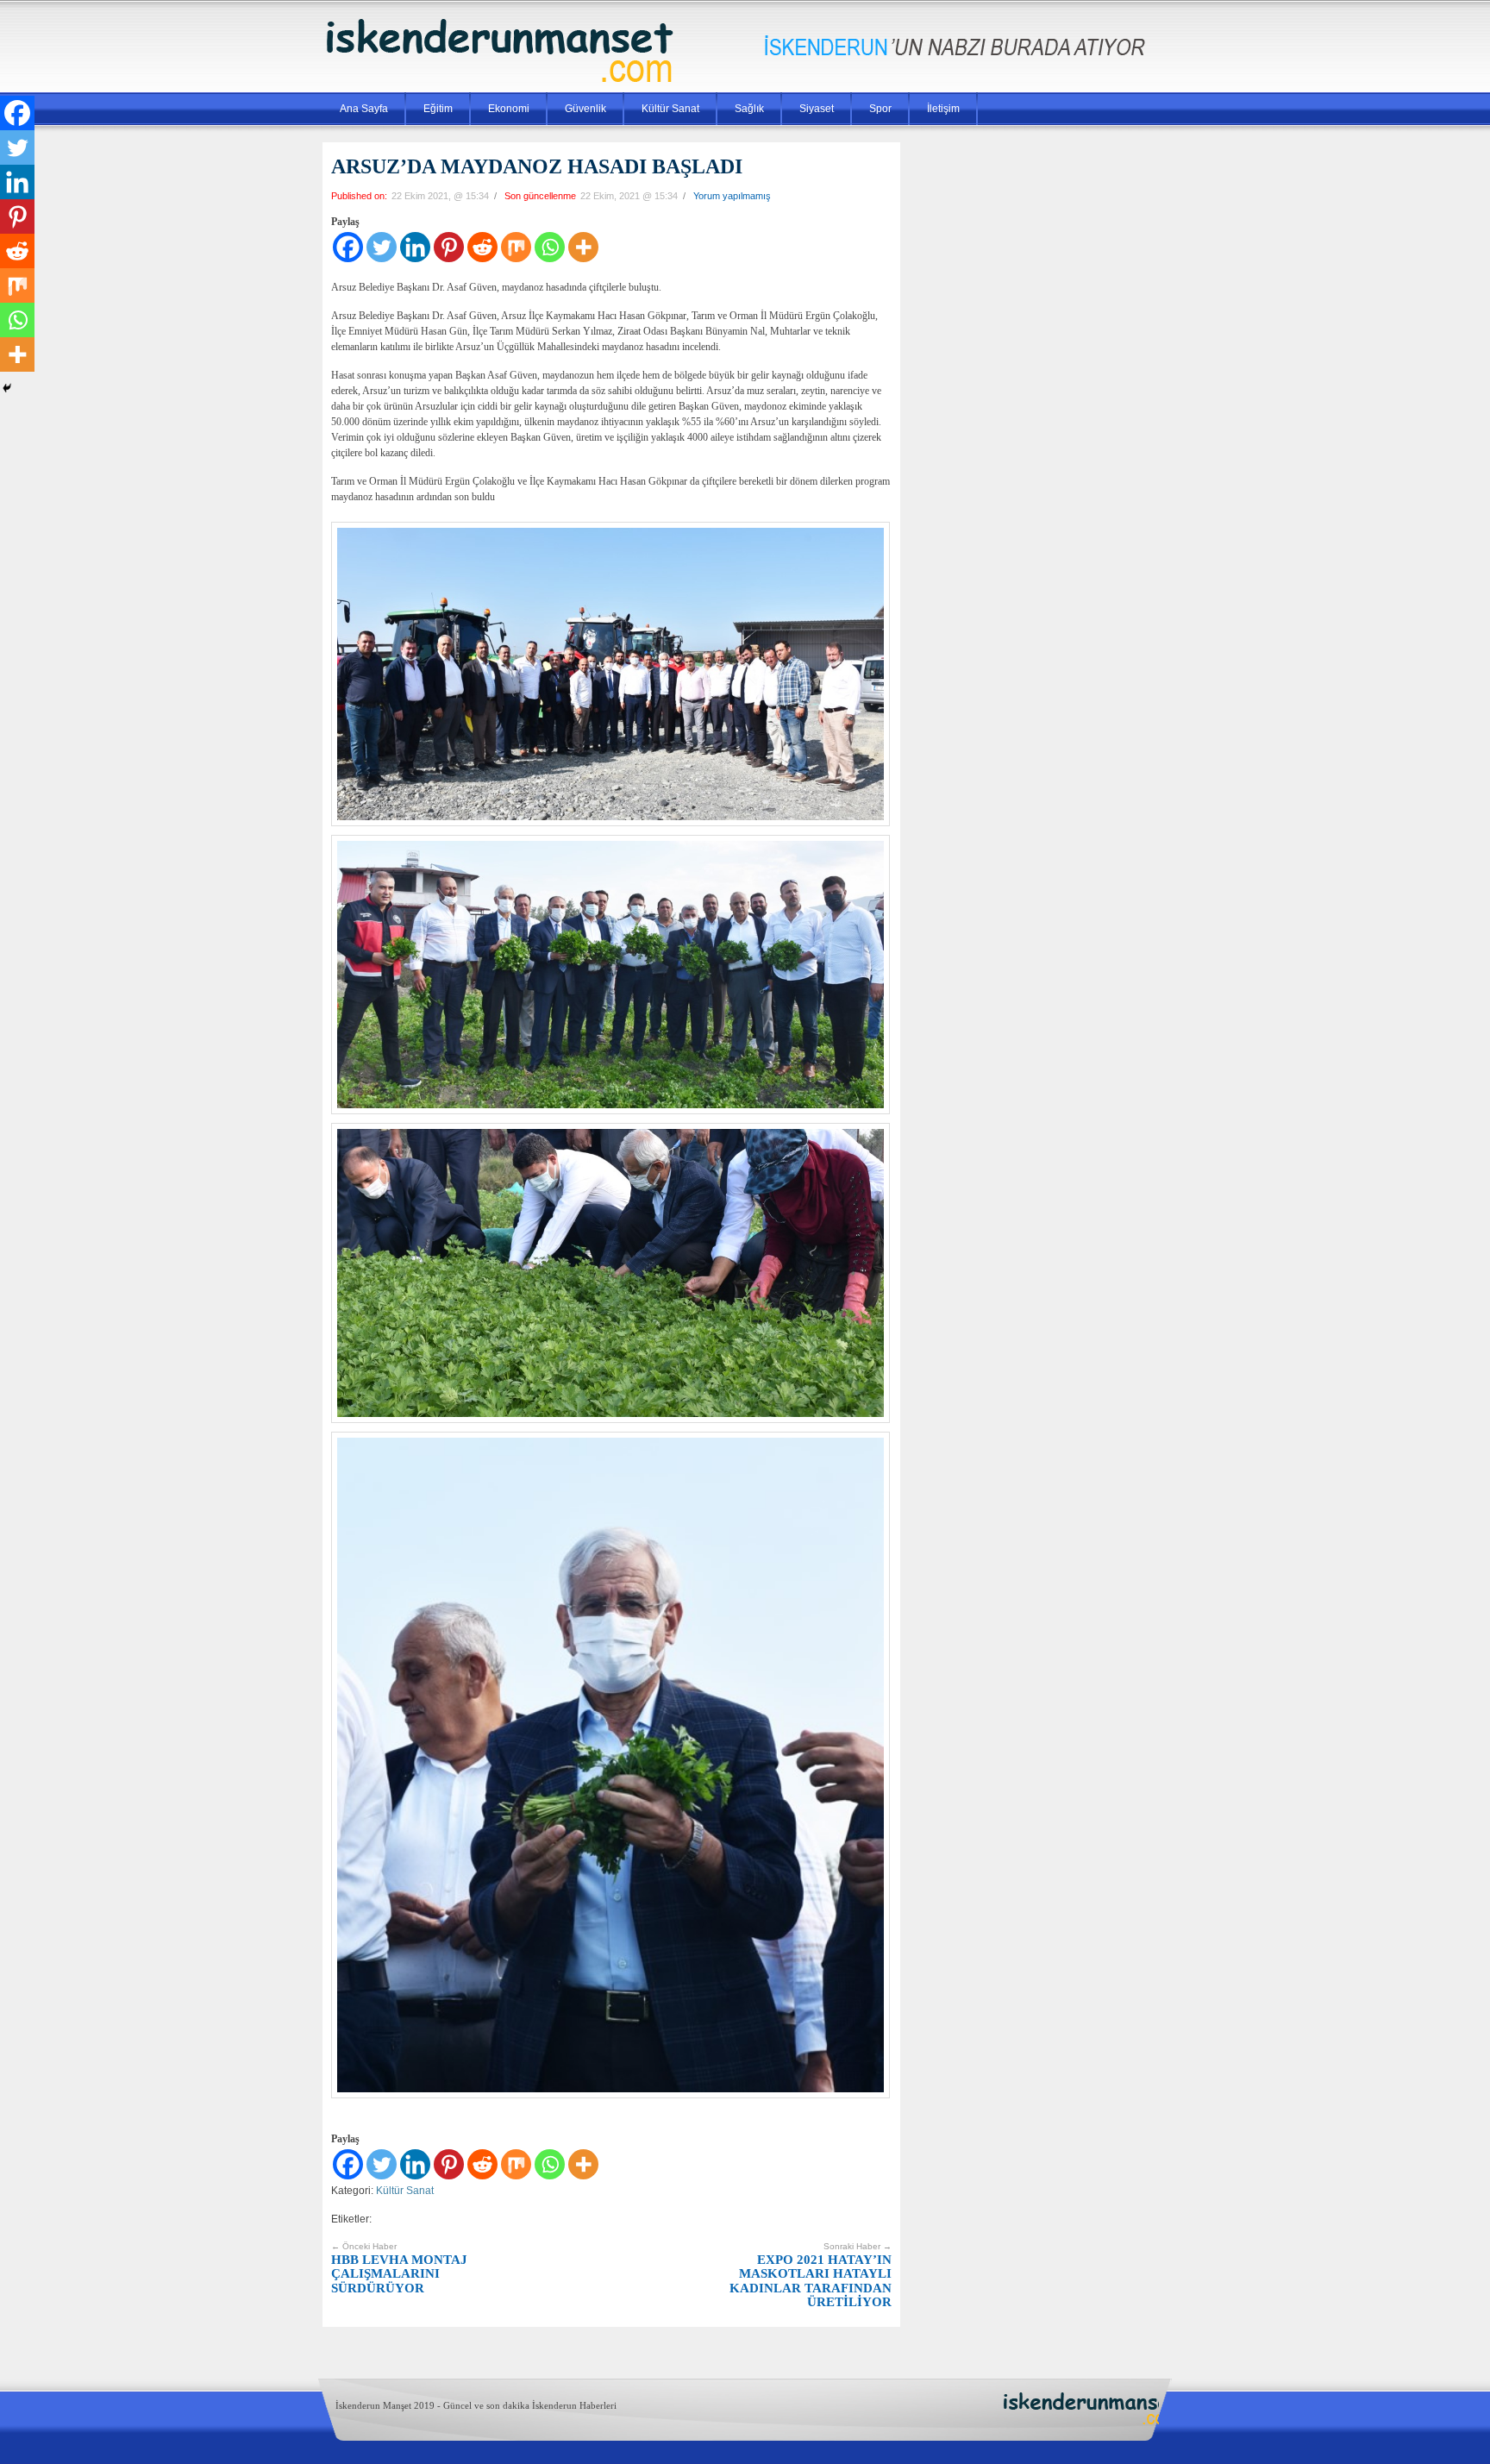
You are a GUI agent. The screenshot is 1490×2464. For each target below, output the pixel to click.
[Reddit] (482, 247)
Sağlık (749, 109)
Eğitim (438, 109)
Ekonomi (509, 109)
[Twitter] (382, 247)
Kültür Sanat (670, 109)
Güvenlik (585, 109)
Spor (880, 109)
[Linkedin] (415, 247)
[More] (583, 247)
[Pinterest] (449, 247)
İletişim (943, 109)
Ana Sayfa (364, 109)
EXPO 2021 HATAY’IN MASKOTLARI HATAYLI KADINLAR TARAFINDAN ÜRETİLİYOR (811, 2275)
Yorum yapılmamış (732, 196)
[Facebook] (348, 247)
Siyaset (817, 109)
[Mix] (516, 247)
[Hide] (7, 388)
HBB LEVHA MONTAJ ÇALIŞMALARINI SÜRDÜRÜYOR (399, 2268)
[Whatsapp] (550, 247)
